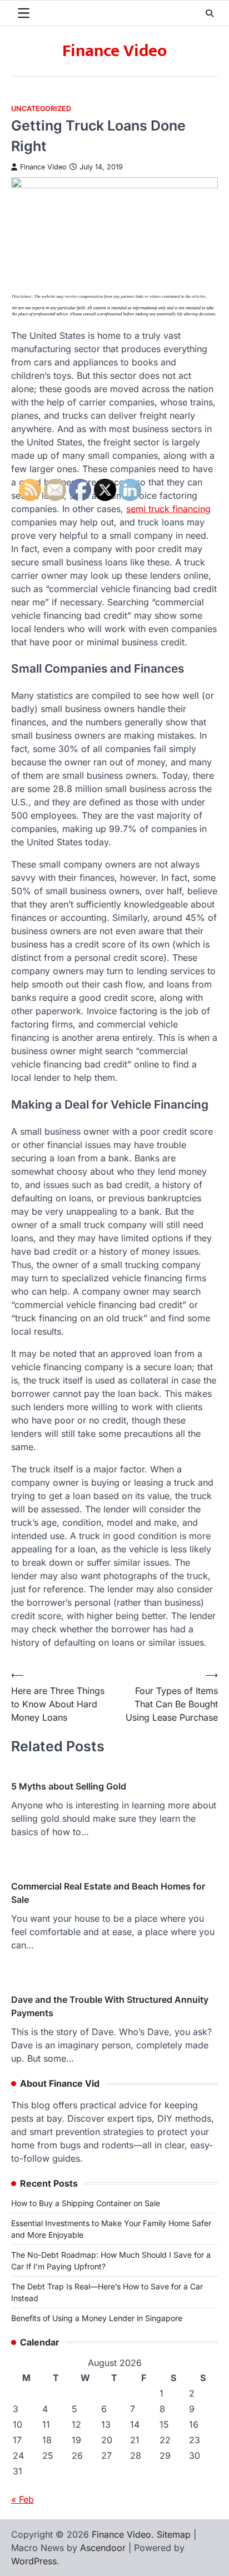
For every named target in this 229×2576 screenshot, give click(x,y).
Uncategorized (41, 109)
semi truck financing (168, 509)
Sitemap (174, 2534)
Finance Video (114, 51)
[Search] (210, 13)
